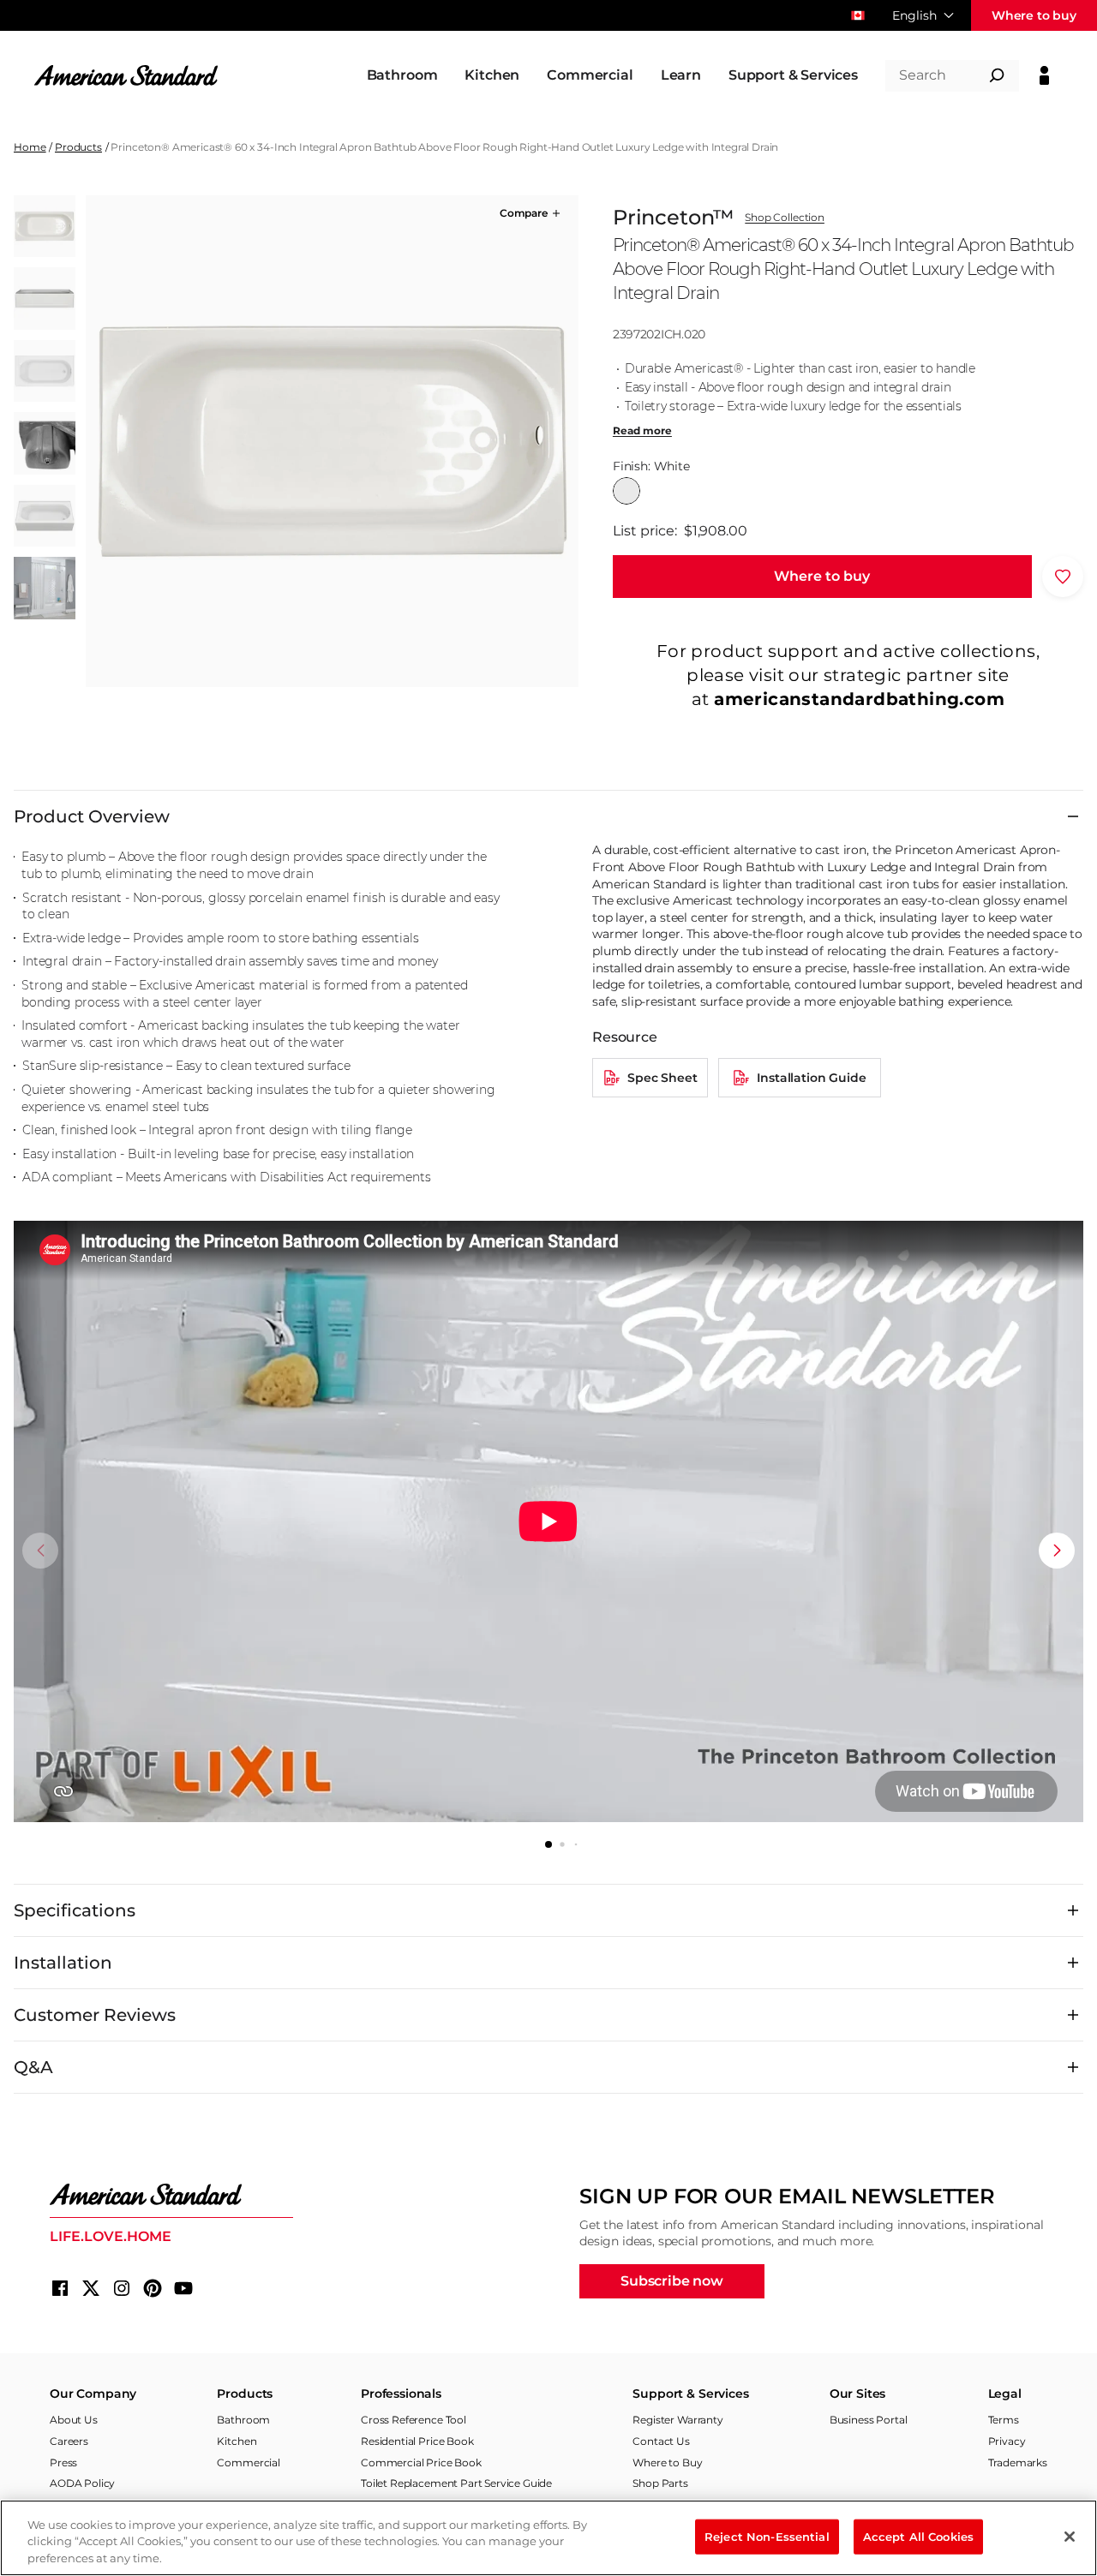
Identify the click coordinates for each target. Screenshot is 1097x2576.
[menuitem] (402, 75)
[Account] (1044, 75)
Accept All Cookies (918, 2536)
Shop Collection (785, 218)
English (914, 15)
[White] (626, 491)
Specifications (75, 1910)
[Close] (1070, 2537)
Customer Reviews (95, 2015)
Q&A (33, 2067)
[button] (531, 213)
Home (30, 147)
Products (78, 147)
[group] (332, 441)
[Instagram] (122, 2288)
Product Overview (92, 816)
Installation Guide (811, 1078)
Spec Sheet (662, 1078)
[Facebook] (60, 2288)
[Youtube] (183, 2288)
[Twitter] (91, 2288)
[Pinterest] (153, 2288)
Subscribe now (672, 2281)
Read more (642, 431)
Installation (63, 1963)
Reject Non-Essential (767, 2536)
